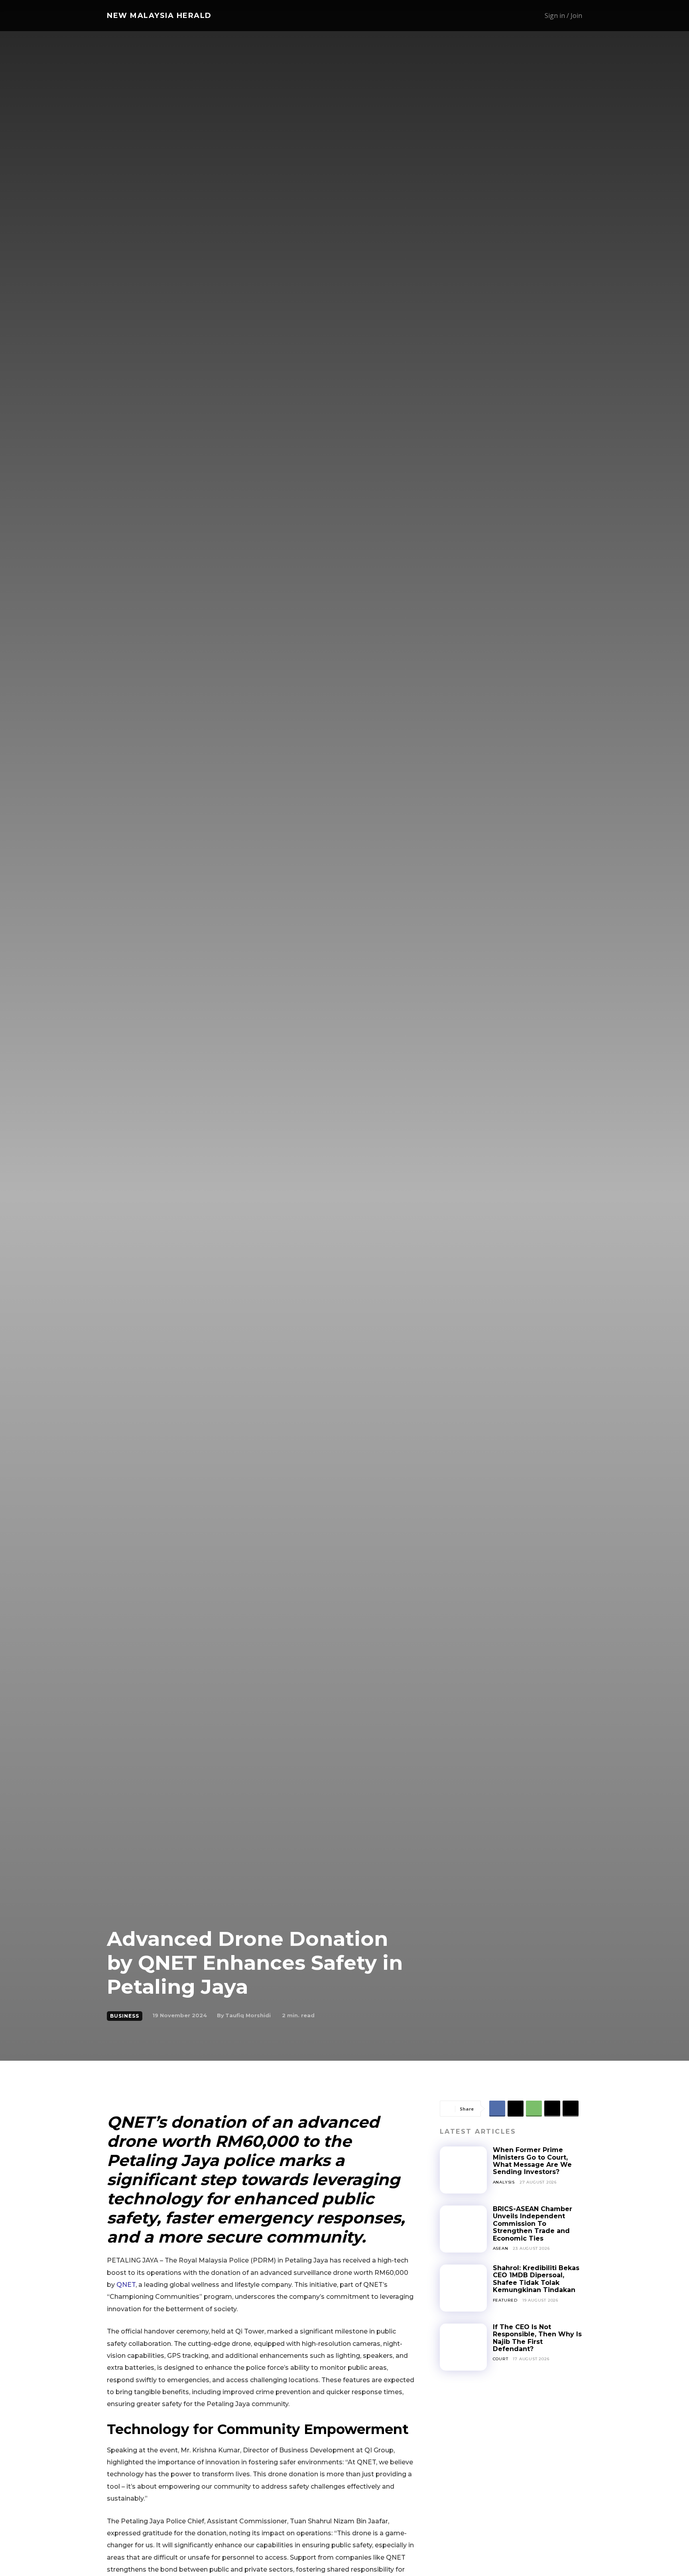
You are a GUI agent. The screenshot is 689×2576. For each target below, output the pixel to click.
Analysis (504, 2182)
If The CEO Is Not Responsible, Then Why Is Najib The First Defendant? (537, 2338)
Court (501, 2359)
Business (125, 2016)
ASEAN (501, 2248)
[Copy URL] (571, 2109)
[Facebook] (497, 2109)
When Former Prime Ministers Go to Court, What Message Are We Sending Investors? (532, 2161)
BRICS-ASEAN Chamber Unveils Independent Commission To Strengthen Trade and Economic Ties (532, 2224)
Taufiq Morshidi (248, 2015)
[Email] (552, 2109)
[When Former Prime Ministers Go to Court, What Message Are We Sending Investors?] (463, 2170)
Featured (505, 2300)
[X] (516, 2109)
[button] (503, 16)
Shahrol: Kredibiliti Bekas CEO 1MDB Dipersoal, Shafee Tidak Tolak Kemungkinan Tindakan (536, 2279)
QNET (126, 2285)
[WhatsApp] (534, 2109)
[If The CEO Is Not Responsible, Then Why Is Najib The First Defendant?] (463, 2347)
